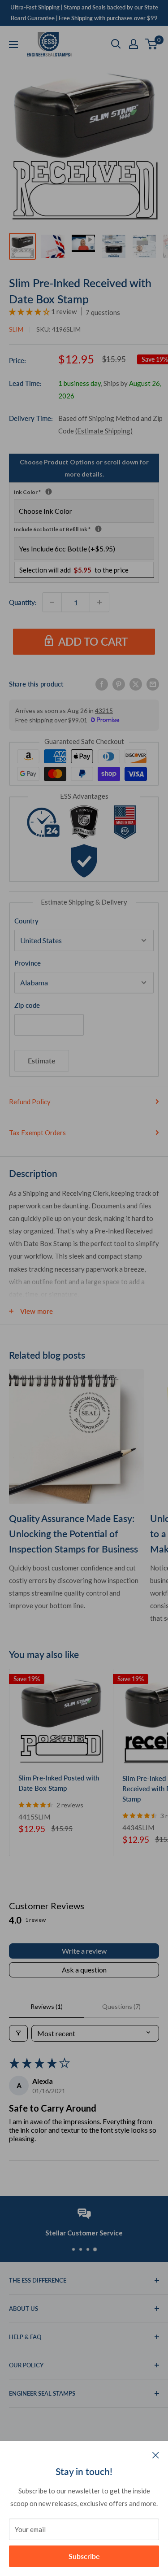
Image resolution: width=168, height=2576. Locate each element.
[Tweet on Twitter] (136, 683)
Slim (16, 329)
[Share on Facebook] (102, 683)
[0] (152, 44)
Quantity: (23, 602)
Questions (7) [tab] (121, 2006)
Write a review (84, 1951)
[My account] (134, 44)
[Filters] (18, 2033)
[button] (30, 311)
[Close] (156, 2454)
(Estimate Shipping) (104, 431)
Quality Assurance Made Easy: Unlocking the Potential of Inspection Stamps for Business (73, 1533)
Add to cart (93, 641)
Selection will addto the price (74, 570)
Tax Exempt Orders (37, 1133)
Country (26, 921)
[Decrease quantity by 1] (52, 602)
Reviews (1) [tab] (47, 2006)
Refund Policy (30, 1102)
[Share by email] (153, 683)
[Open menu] (13, 44)
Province (28, 963)
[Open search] (116, 44)
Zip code (27, 1005)
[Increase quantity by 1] (99, 602)
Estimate (42, 1061)
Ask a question (84, 1970)
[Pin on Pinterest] (119, 683)
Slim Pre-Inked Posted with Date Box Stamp (59, 1783)
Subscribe (84, 2556)
